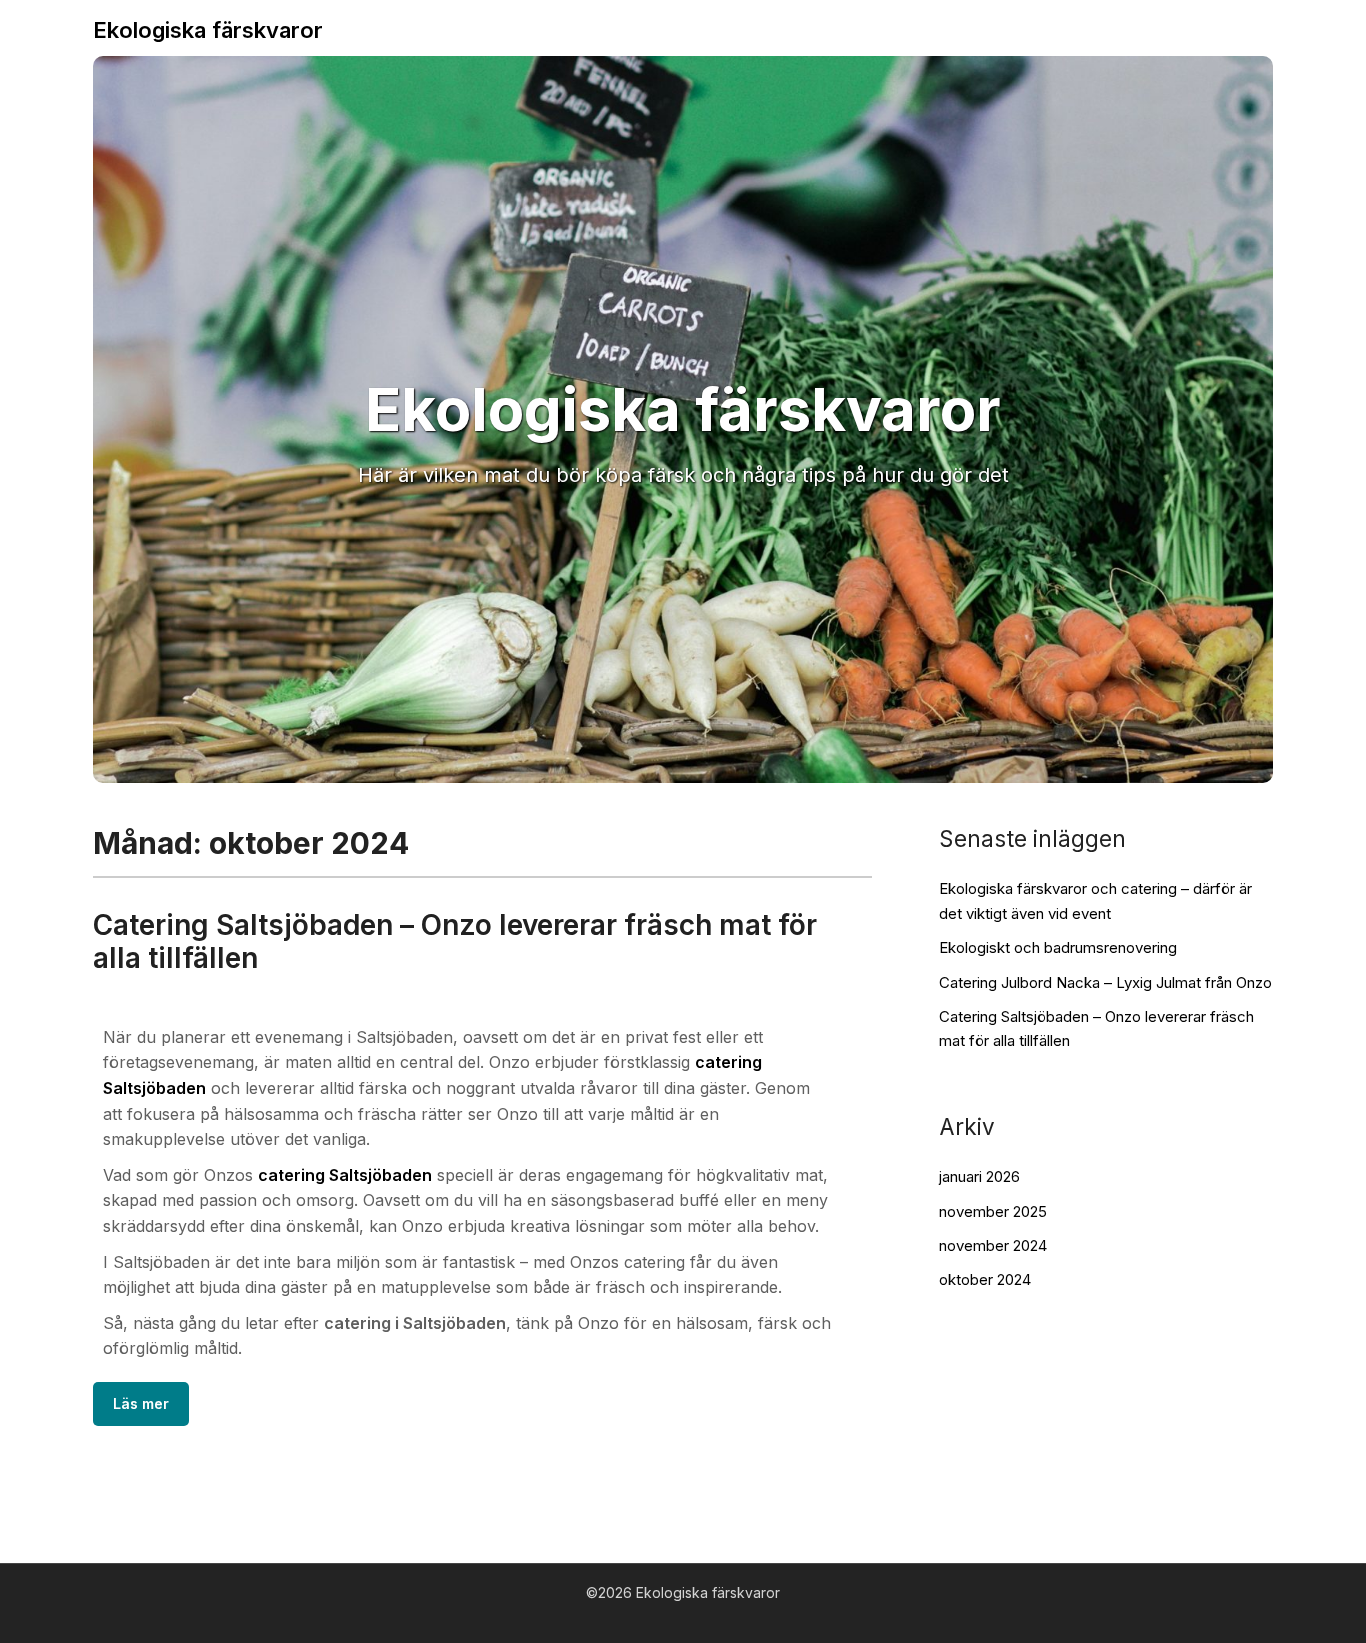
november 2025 (993, 1211)
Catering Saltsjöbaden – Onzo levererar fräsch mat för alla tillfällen (455, 941)
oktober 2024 (985, 1279)
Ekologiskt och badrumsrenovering (1058, 947)
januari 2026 (979, 1176)
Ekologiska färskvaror (208, 30)
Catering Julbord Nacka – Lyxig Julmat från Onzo (1105, 982)
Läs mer (141, 1403)
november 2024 (993, 1245)
